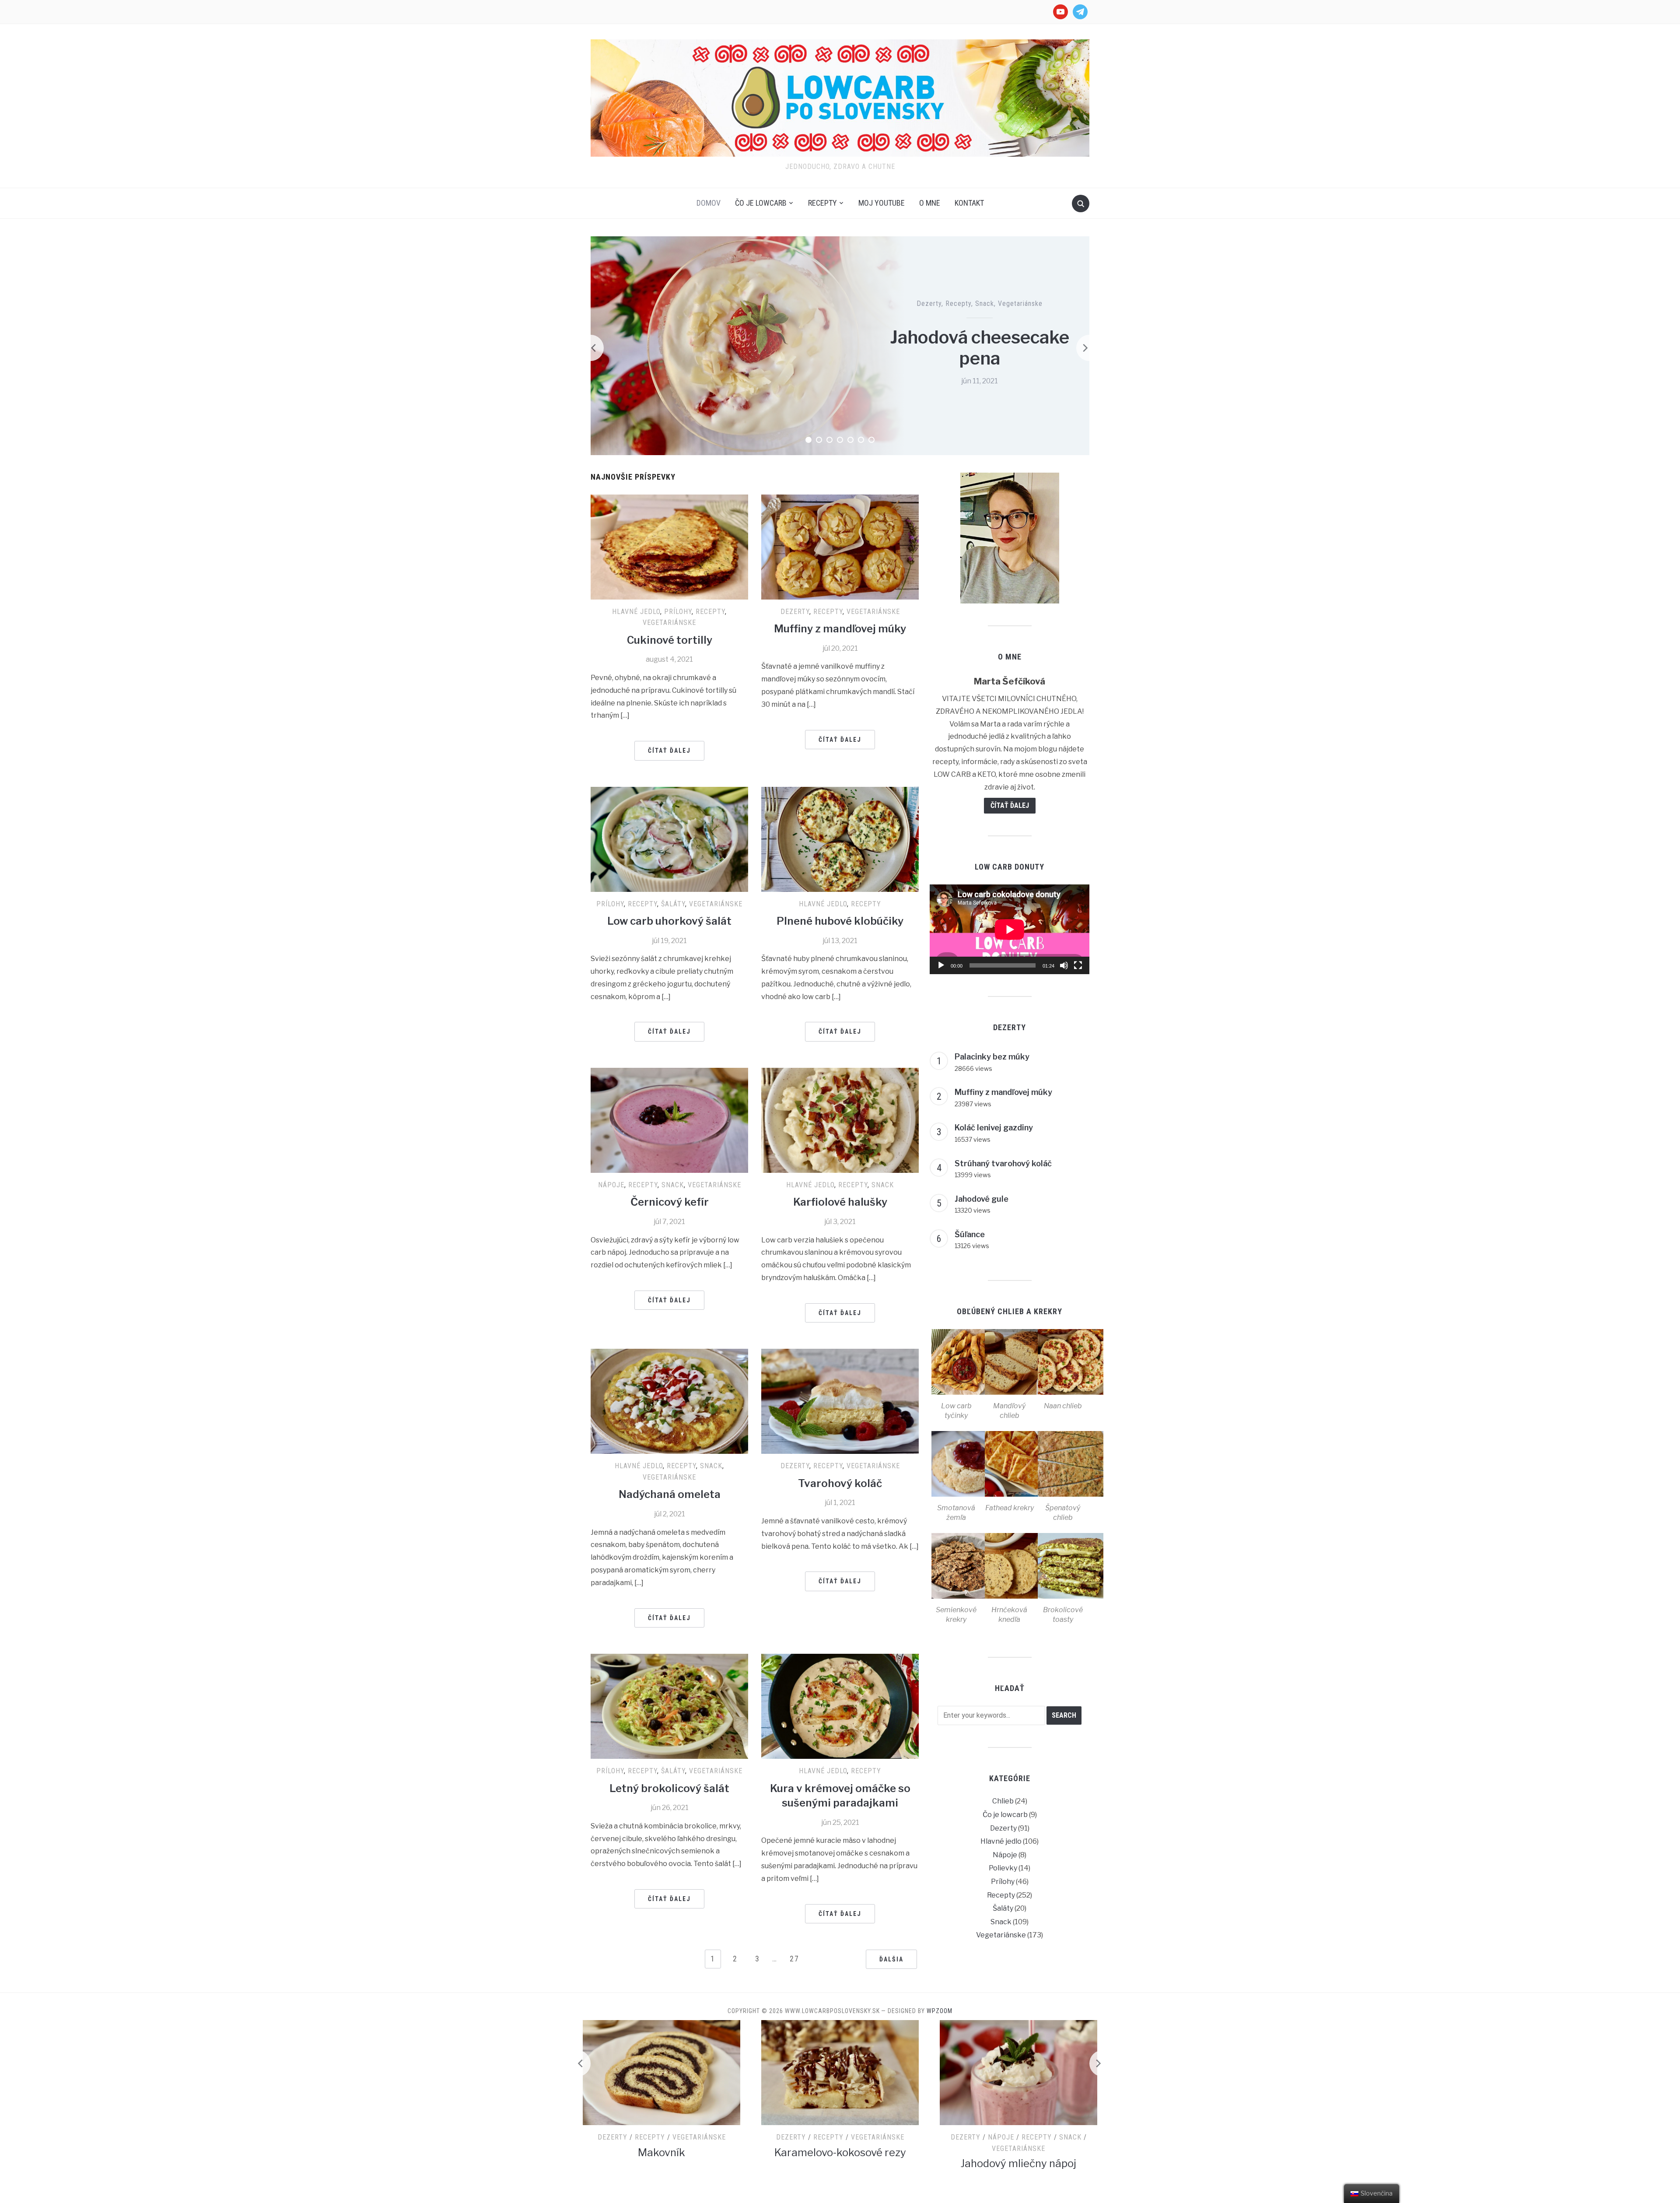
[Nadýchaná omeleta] (669, 1401)
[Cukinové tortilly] (669, 546)
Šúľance (970, 1234)
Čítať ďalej (669, 751)
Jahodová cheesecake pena (980, 348)
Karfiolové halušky (840, 1202)
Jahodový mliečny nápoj (840, 2163)
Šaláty (673, 904)
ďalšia (891, 1959)
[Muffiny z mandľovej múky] (840, 546)
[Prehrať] (941, 965)
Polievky (1003, 1868)
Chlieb (1003, 1801)
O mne (930, 203)
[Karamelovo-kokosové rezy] (661, 2072)
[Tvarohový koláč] (840, 1401)
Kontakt (969, 203)
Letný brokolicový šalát (669, 1788)
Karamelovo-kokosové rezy (662, 2152)
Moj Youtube (882, 203)
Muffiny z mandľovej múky (840, 629)
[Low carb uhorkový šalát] (669, 839)
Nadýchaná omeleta (670, 1494)
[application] (1010, 929)
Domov (709, 203)
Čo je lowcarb (761, 203)
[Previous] (591, 348)
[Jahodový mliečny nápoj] (840, 2072)
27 (794, 1959)
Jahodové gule (982, 1199)
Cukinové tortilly (670, 640)
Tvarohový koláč (840, 1483)
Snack (985, 303)
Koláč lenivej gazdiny (994, 1128)
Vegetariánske (1020, 303)
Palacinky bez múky (992, 1057)
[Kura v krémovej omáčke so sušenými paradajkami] (840, 1706)
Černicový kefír (670, 1202)
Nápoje (611, 1185)
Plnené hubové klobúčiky (840, 921)
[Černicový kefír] (669, 1120)
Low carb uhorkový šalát (669, 921)
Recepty (822, 203)
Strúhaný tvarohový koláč (1003, 1163)
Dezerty (929, 303)
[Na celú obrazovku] (1078, 965)
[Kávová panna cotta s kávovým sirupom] (1018, 2072)
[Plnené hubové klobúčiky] (840, 839)
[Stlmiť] (1064, 965)
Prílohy (678, 612)
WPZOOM (940, 2011)
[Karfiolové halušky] (840, 1120)
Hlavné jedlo (636, 612)
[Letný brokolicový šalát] (669, 1706)
